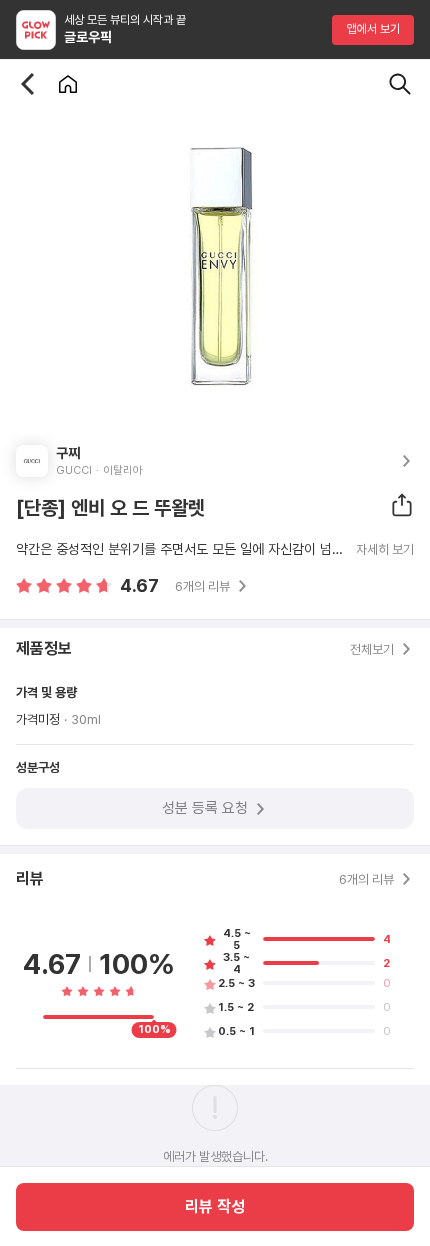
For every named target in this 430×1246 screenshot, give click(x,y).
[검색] (400, 84)
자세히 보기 (385, 550)
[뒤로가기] (28, 84)
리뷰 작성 (215, 1206)
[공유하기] (402, 505)
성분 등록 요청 (205, 808)
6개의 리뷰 (202, 586)
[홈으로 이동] (68, 84)
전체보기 (372, 649)
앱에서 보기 (373, 29)
